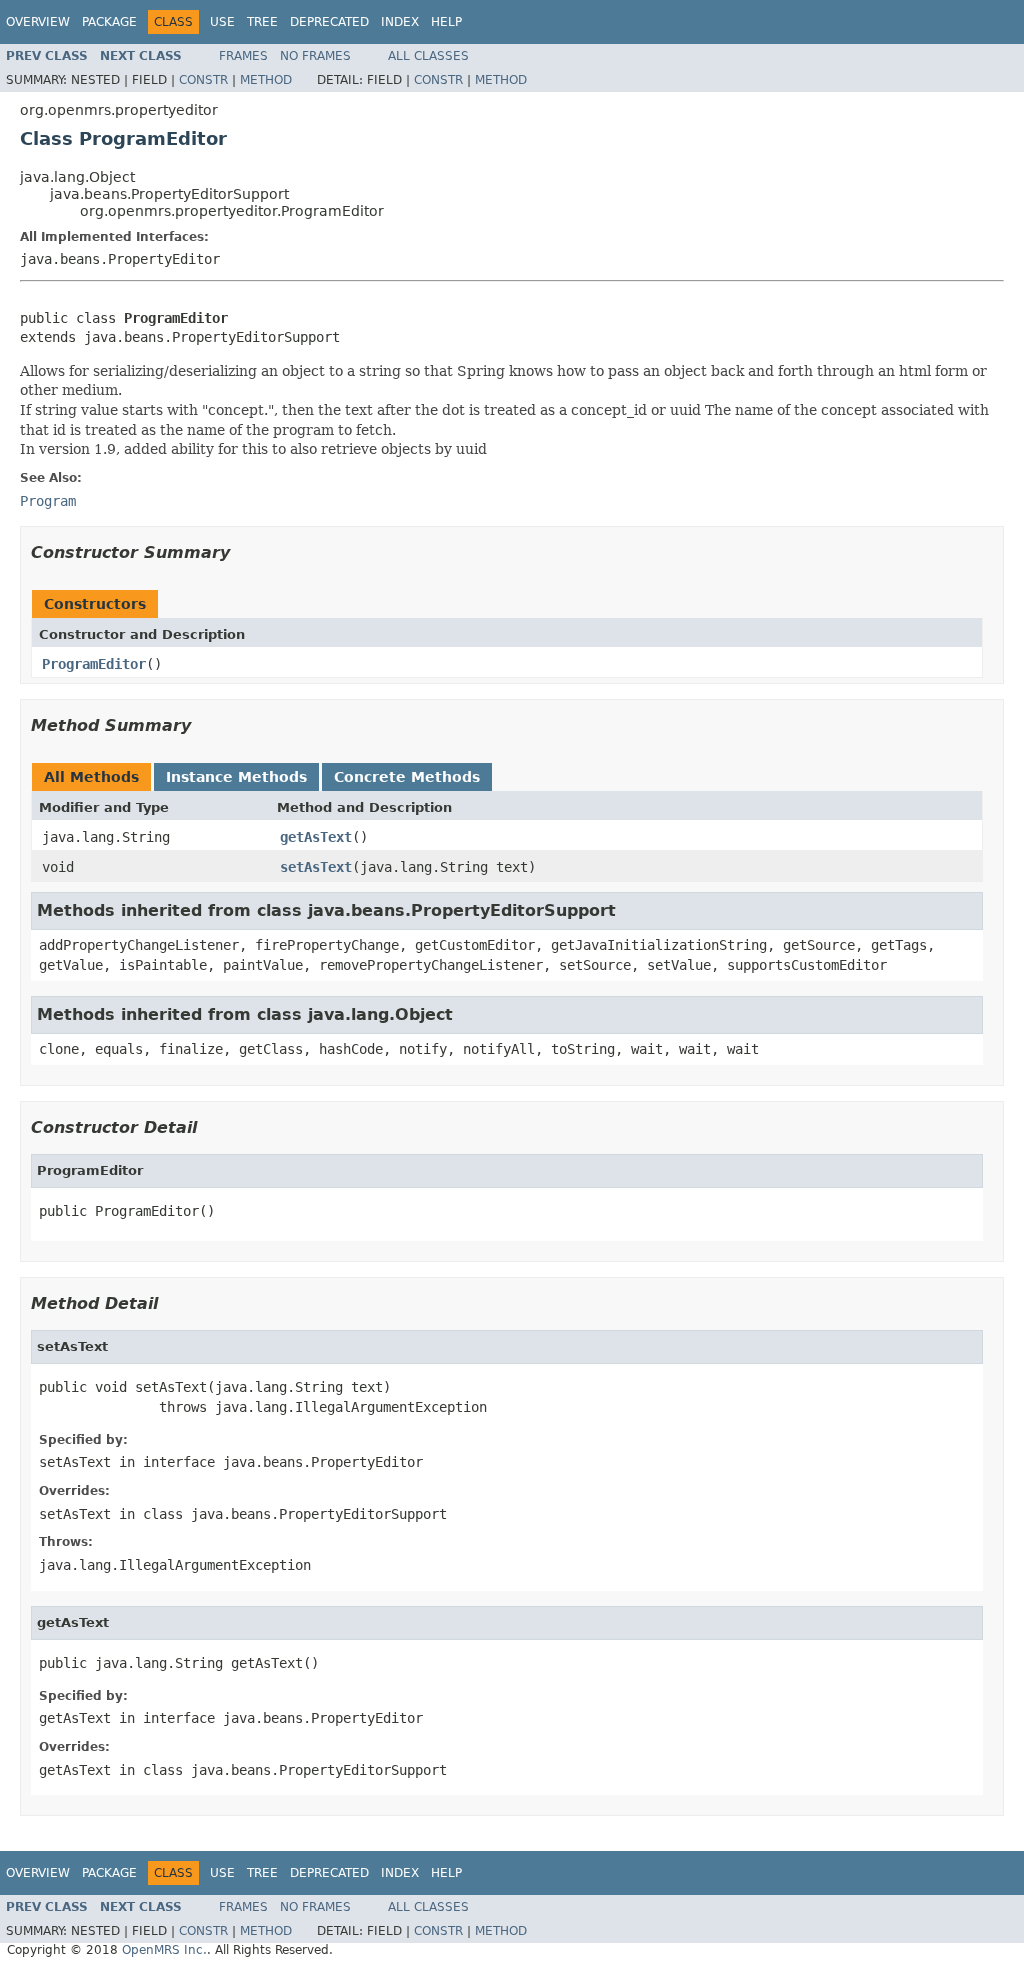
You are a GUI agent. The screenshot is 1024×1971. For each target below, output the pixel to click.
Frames (243, 56)
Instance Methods (236, 777)
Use (222, 22)
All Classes (428, 56)
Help (446, 22)
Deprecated (329, 22)
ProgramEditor (94, 664)
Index (400, 22)
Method (266, 80)
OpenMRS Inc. (164, 1950)
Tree (262, 22)
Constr (203, 80)
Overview (38, 22)
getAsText (316, 837)
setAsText (316, 867)
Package (109, 22)
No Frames (315, 56)
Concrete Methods (407, 777)
